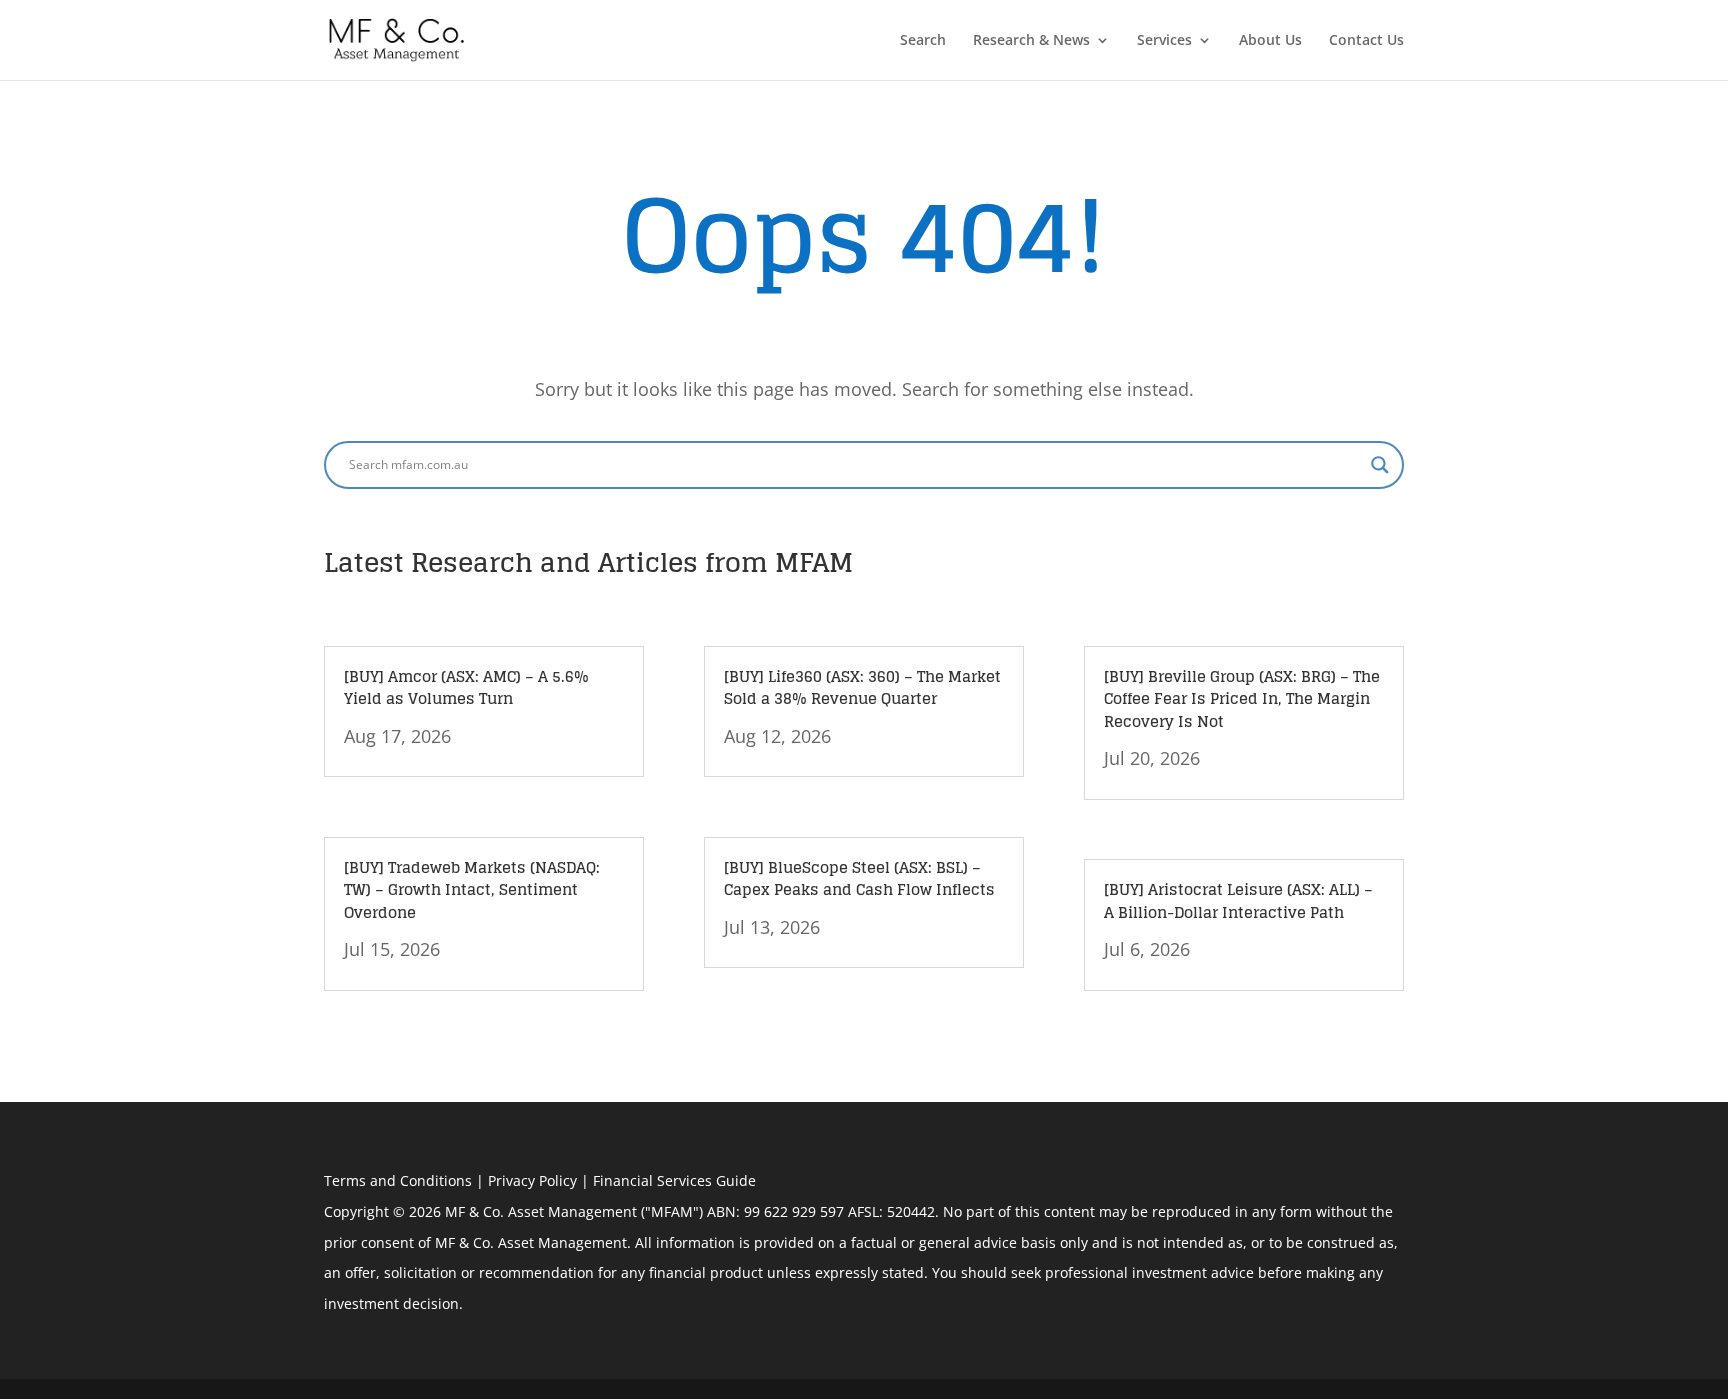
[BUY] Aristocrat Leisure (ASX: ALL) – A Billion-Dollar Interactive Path (1238, 901)
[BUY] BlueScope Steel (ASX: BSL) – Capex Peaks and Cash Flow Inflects (859, 879)
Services (1164, 41)
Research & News (1031, 41)
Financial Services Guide (674, 1180)
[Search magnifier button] (1380, 465)
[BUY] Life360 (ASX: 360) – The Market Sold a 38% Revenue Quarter (862, 688)
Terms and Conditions (398, 1180)
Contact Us (1366, 41)
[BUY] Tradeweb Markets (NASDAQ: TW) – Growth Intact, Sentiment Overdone (472, 890)
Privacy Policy (532, 1180)
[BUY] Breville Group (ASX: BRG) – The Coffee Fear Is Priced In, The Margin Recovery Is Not (1242, 699)
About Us (1270, 41)
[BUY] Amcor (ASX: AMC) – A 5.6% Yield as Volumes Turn (466, 688)
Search (923, 41)
